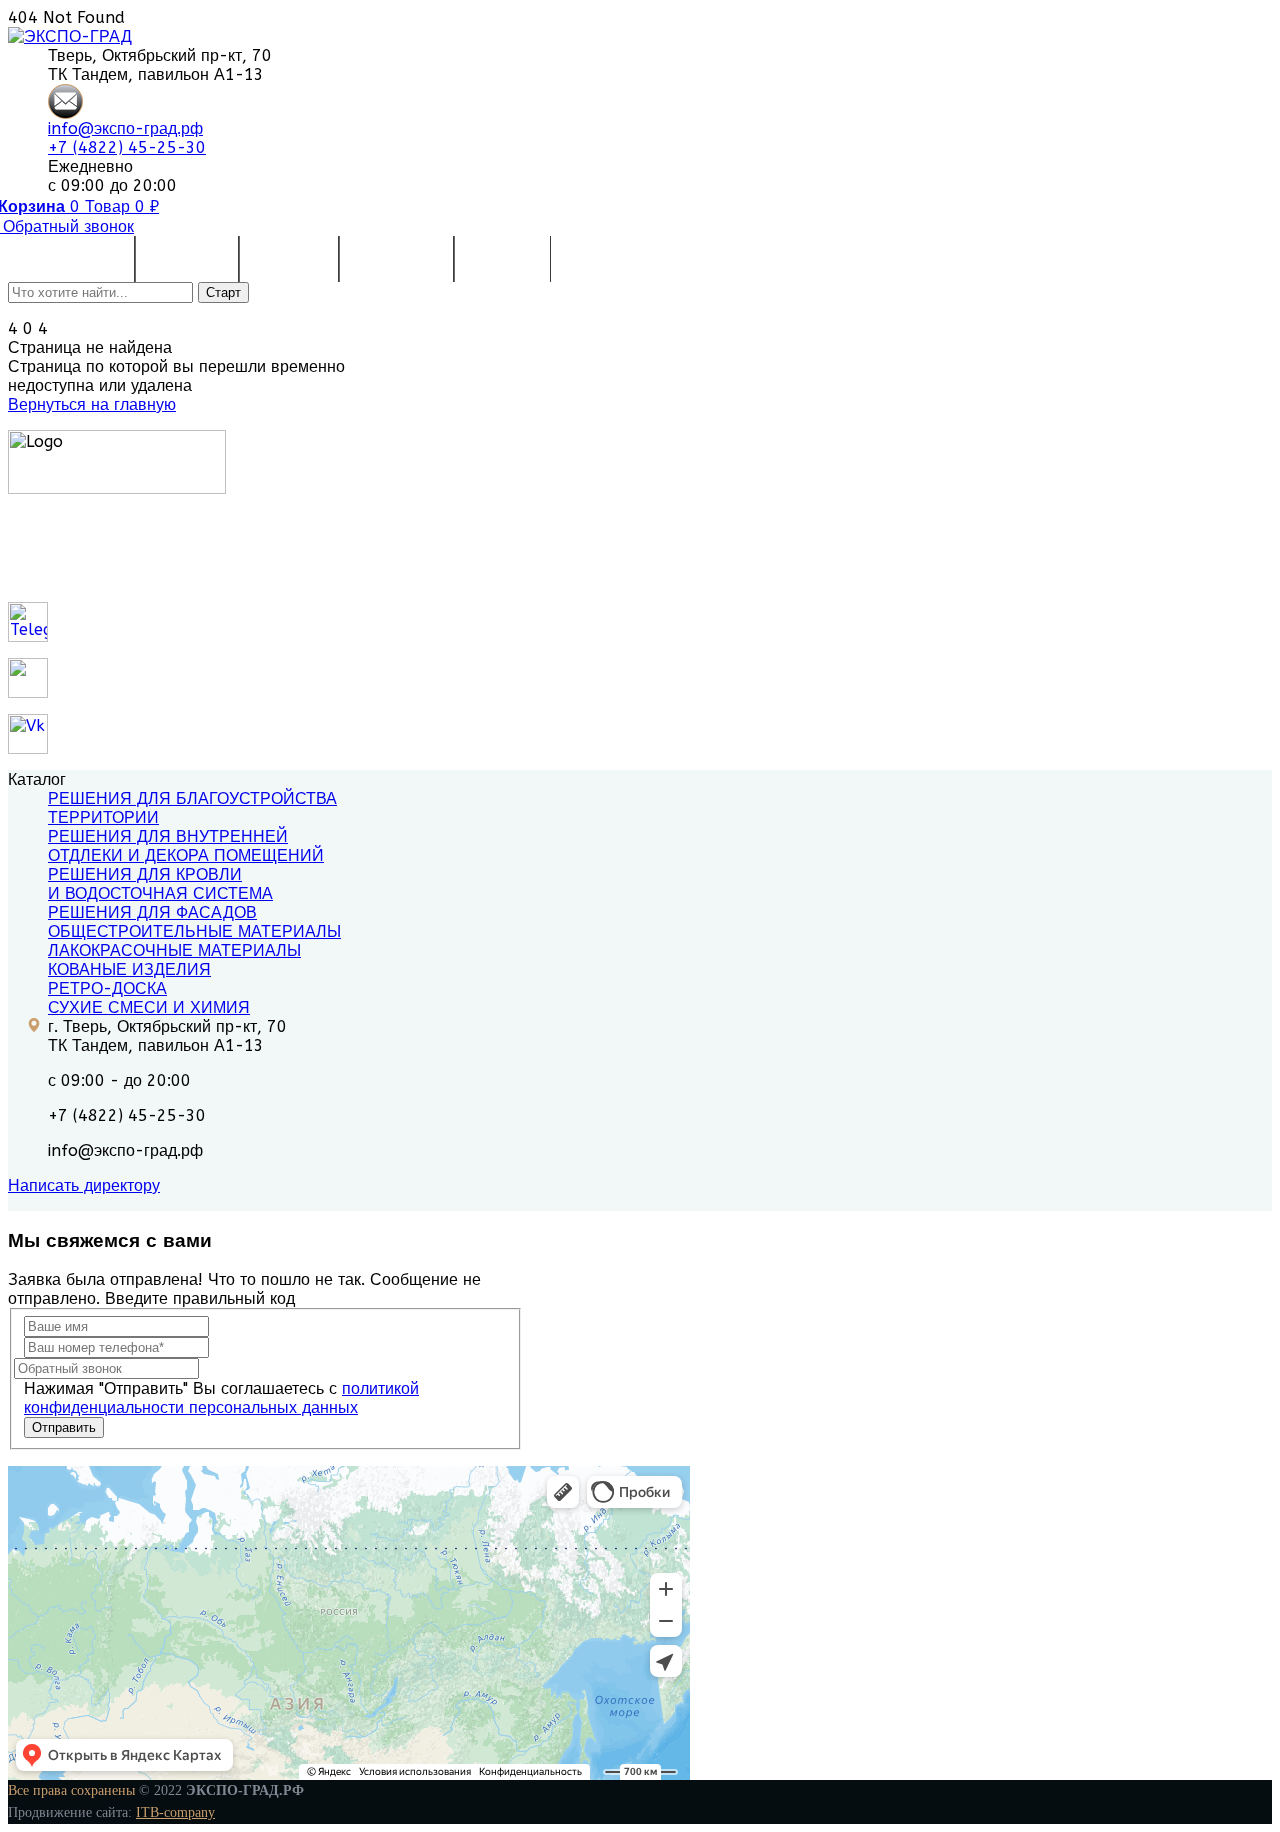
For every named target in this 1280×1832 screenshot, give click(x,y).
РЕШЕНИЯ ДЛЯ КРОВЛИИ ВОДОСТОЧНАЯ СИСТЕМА (160, 884)
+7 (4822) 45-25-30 (127, 147)
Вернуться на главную (92, 404)
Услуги (279, 259)
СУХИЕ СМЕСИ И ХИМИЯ (149, 1007)
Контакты (502, 259)
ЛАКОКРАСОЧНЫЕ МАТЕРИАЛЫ (174, 950)
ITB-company (175, 1812)
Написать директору (84, 1185)
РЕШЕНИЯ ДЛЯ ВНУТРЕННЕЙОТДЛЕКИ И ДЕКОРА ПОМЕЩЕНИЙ (186, 846)
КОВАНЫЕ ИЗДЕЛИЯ (129, 969)
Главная (91, 259)
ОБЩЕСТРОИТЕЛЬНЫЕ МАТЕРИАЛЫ (194, 931)
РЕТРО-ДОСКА (107, 988)
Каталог (177, 259)
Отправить (64, 1427)
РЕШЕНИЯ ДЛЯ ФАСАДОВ (152, 912)
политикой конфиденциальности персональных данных (221, 1398)
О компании (396, 259)
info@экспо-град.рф (125, 128)
